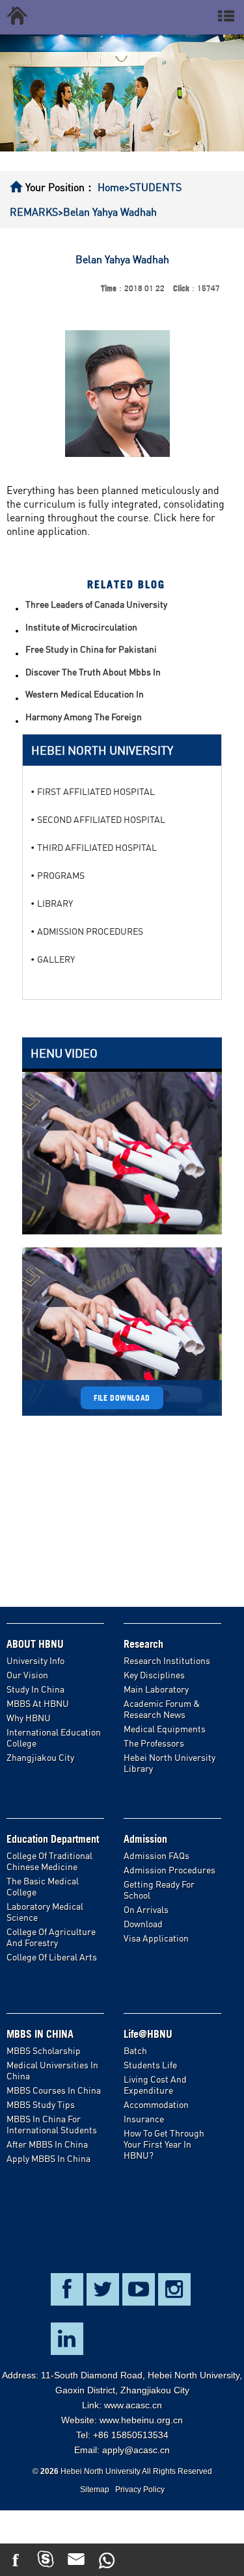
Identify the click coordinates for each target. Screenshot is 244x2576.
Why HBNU (29, 1718)
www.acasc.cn (133, 2405)
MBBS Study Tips (41, 2104)
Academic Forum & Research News (162, 1709)
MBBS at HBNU (38, 1703)
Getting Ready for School (159, 1890)
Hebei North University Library (169, 1763)
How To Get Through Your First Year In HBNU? (164, 2144)
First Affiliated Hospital (96, 791)
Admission (145, 1839)
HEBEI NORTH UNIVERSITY (102, 750)
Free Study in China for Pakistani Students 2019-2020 (91, 650)
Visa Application (156, 1938)
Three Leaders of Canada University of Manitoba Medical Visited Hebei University (96, 605)
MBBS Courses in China (54, 2090)
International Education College (54, 1737)
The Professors (154, 1743)
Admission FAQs (156, 1855)
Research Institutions (167, 1660)
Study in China (35, 1689)
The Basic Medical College (43, 1886)
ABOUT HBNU (35, 1644)
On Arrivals (146, 1909)
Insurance (144, 2119)
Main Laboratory (156, 1689)
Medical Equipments (165, 1729)
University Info (35, 1660)
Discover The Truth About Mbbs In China (93, 673)
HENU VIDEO (64, 1053)
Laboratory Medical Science (45, 1912)
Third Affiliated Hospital (97, 847)
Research (143, 1644)
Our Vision (27, 1675)
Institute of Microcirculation (81, 627)
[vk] (229, 2560)
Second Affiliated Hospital (101, 819)
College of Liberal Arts (52, 1957)
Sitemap (95, 2490)
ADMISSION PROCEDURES (90, 931)
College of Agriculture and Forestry (51, 1937)
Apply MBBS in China (48, 2158)
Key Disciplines (154, 1675)
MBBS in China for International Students (52, 2124)
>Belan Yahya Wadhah (107, 212)
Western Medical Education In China (85, 695)
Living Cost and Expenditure (155, 2085)
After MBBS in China (47, 2144)
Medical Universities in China (52, 2070)
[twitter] (168, 2560)
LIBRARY (55, 903)
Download (143, 1924)
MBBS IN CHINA (40, 2034)
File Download (122, 1398)
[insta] (198, 2560)
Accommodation (156, 2104)
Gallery (56, 959)
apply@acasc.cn (136, 2450)
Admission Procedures (169, 1870)
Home (111, 187)
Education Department (53, 1839)
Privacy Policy (140, 2490)
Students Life (150, 2065)
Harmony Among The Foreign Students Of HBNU (84, 718)
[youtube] (138, 2560)
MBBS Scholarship (44, 2050)
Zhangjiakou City (40, 1757)
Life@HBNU (148, 2034)
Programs (61, 875)
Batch (135, 2050)
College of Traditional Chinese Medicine (49, 1861)
